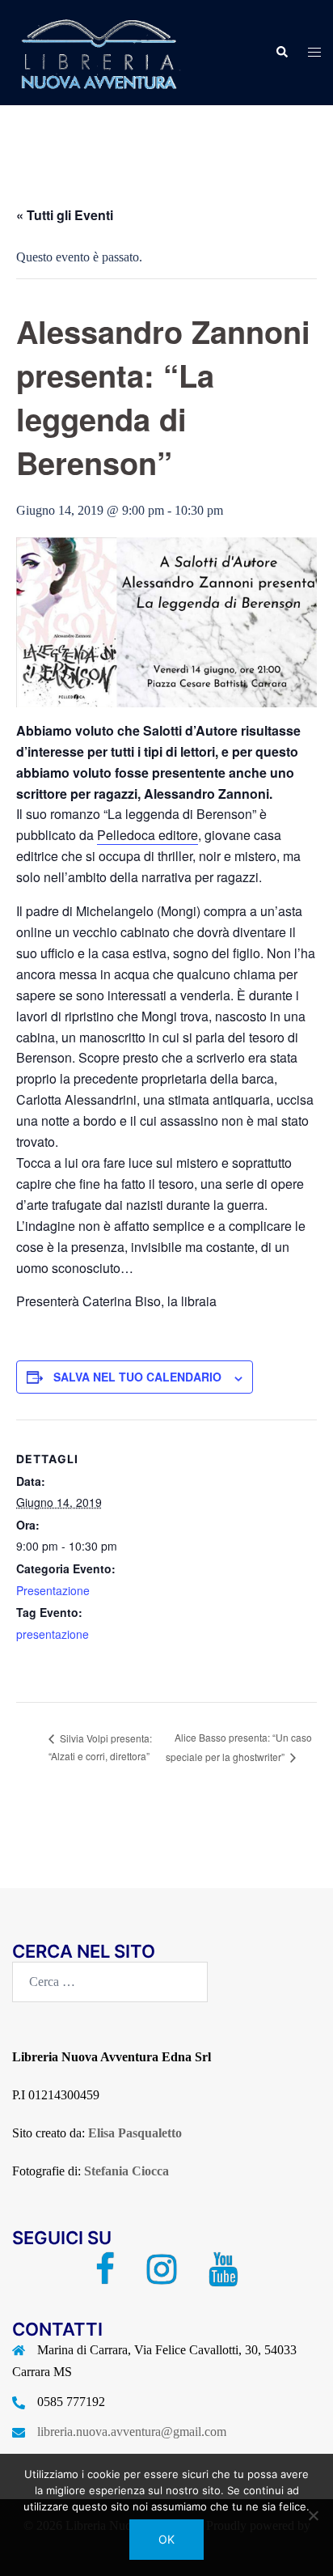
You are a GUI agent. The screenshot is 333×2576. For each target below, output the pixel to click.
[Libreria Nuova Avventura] (97, 51)
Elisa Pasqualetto (135, 2133)
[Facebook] (105, 2277)
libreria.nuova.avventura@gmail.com (132, 2432)
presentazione (53, 1634)
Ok (166, 2539)
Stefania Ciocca (126, 2171)
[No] (313, 2515)
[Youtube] (223, 2277)
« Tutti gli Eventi (65, 215)
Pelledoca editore (148, 835)
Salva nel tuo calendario (137, 1377)
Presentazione (53, 1590)
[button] (281, 53)
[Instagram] (162, 2277)
